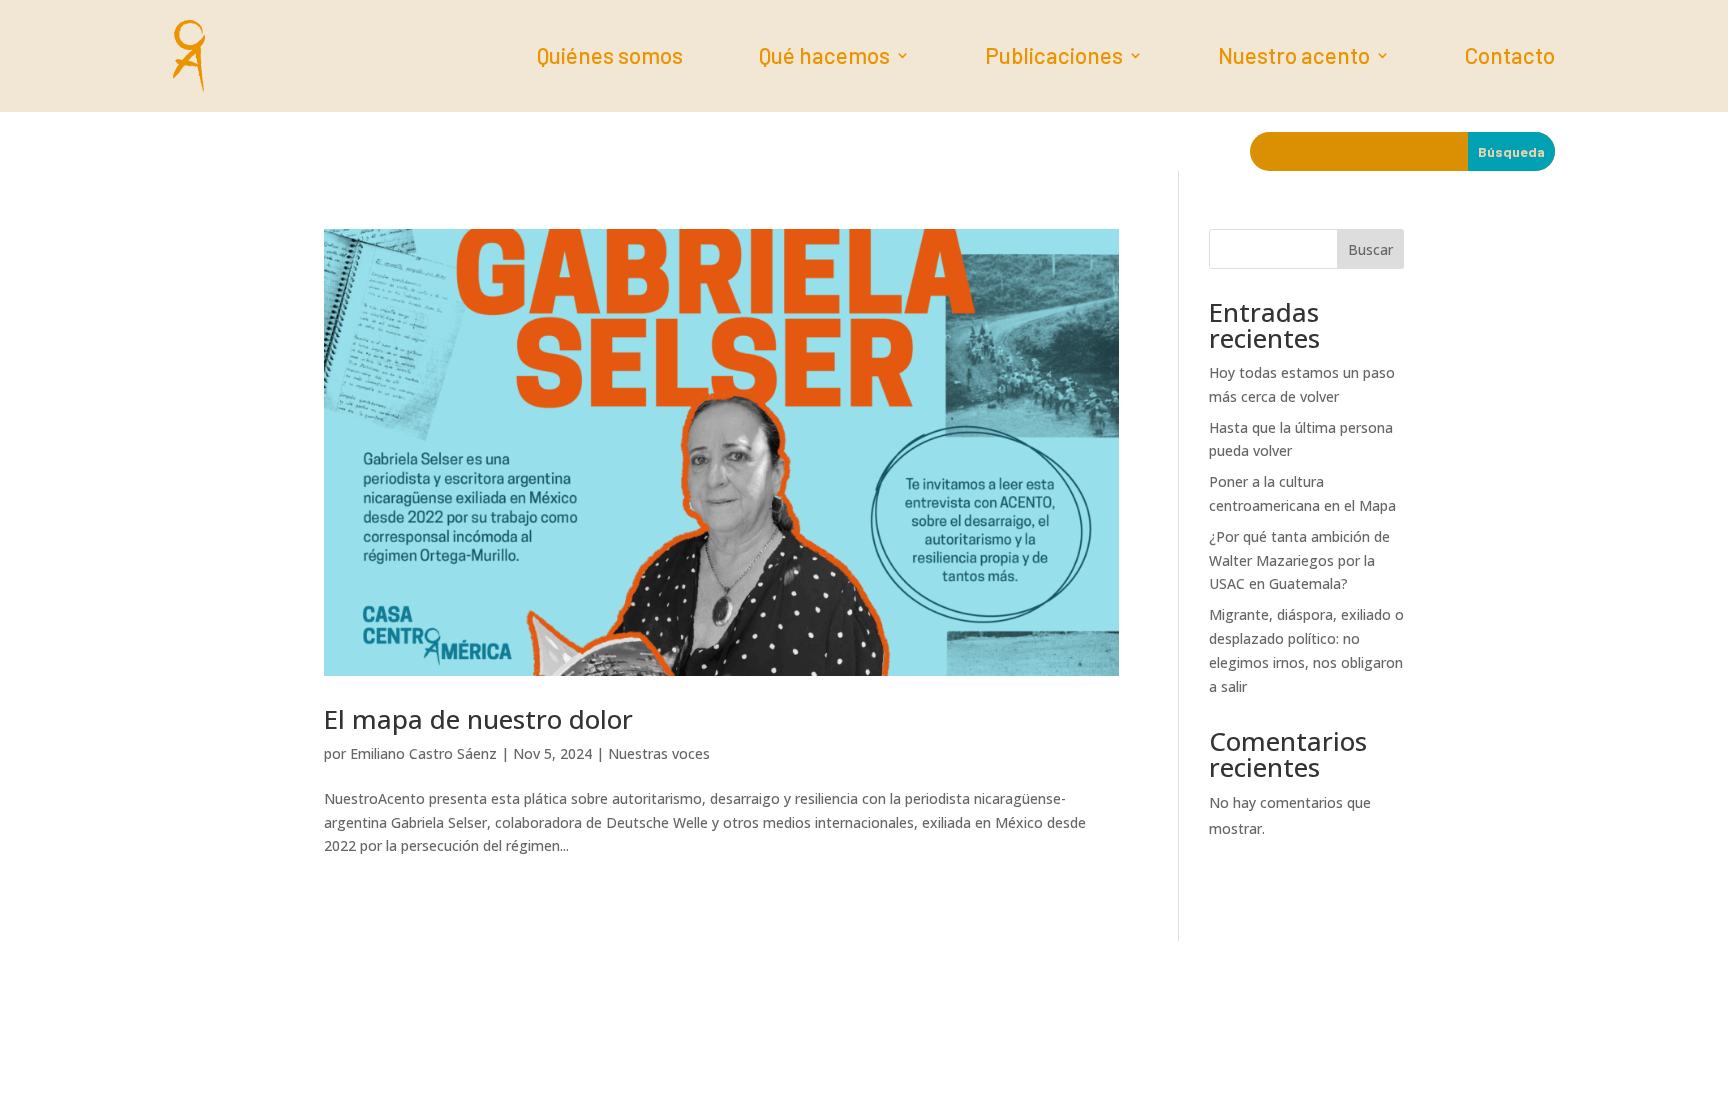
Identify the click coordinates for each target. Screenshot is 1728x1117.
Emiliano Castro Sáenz (423, 753)
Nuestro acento (1294, 58)
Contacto (1510, 58)
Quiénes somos (610, 58)
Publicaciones (1054, 58)
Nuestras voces (659, 753)
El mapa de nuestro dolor (478, 719)
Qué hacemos (824, 58)
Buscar (1370, 249)
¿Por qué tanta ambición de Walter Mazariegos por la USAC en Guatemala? (1299, 560)
